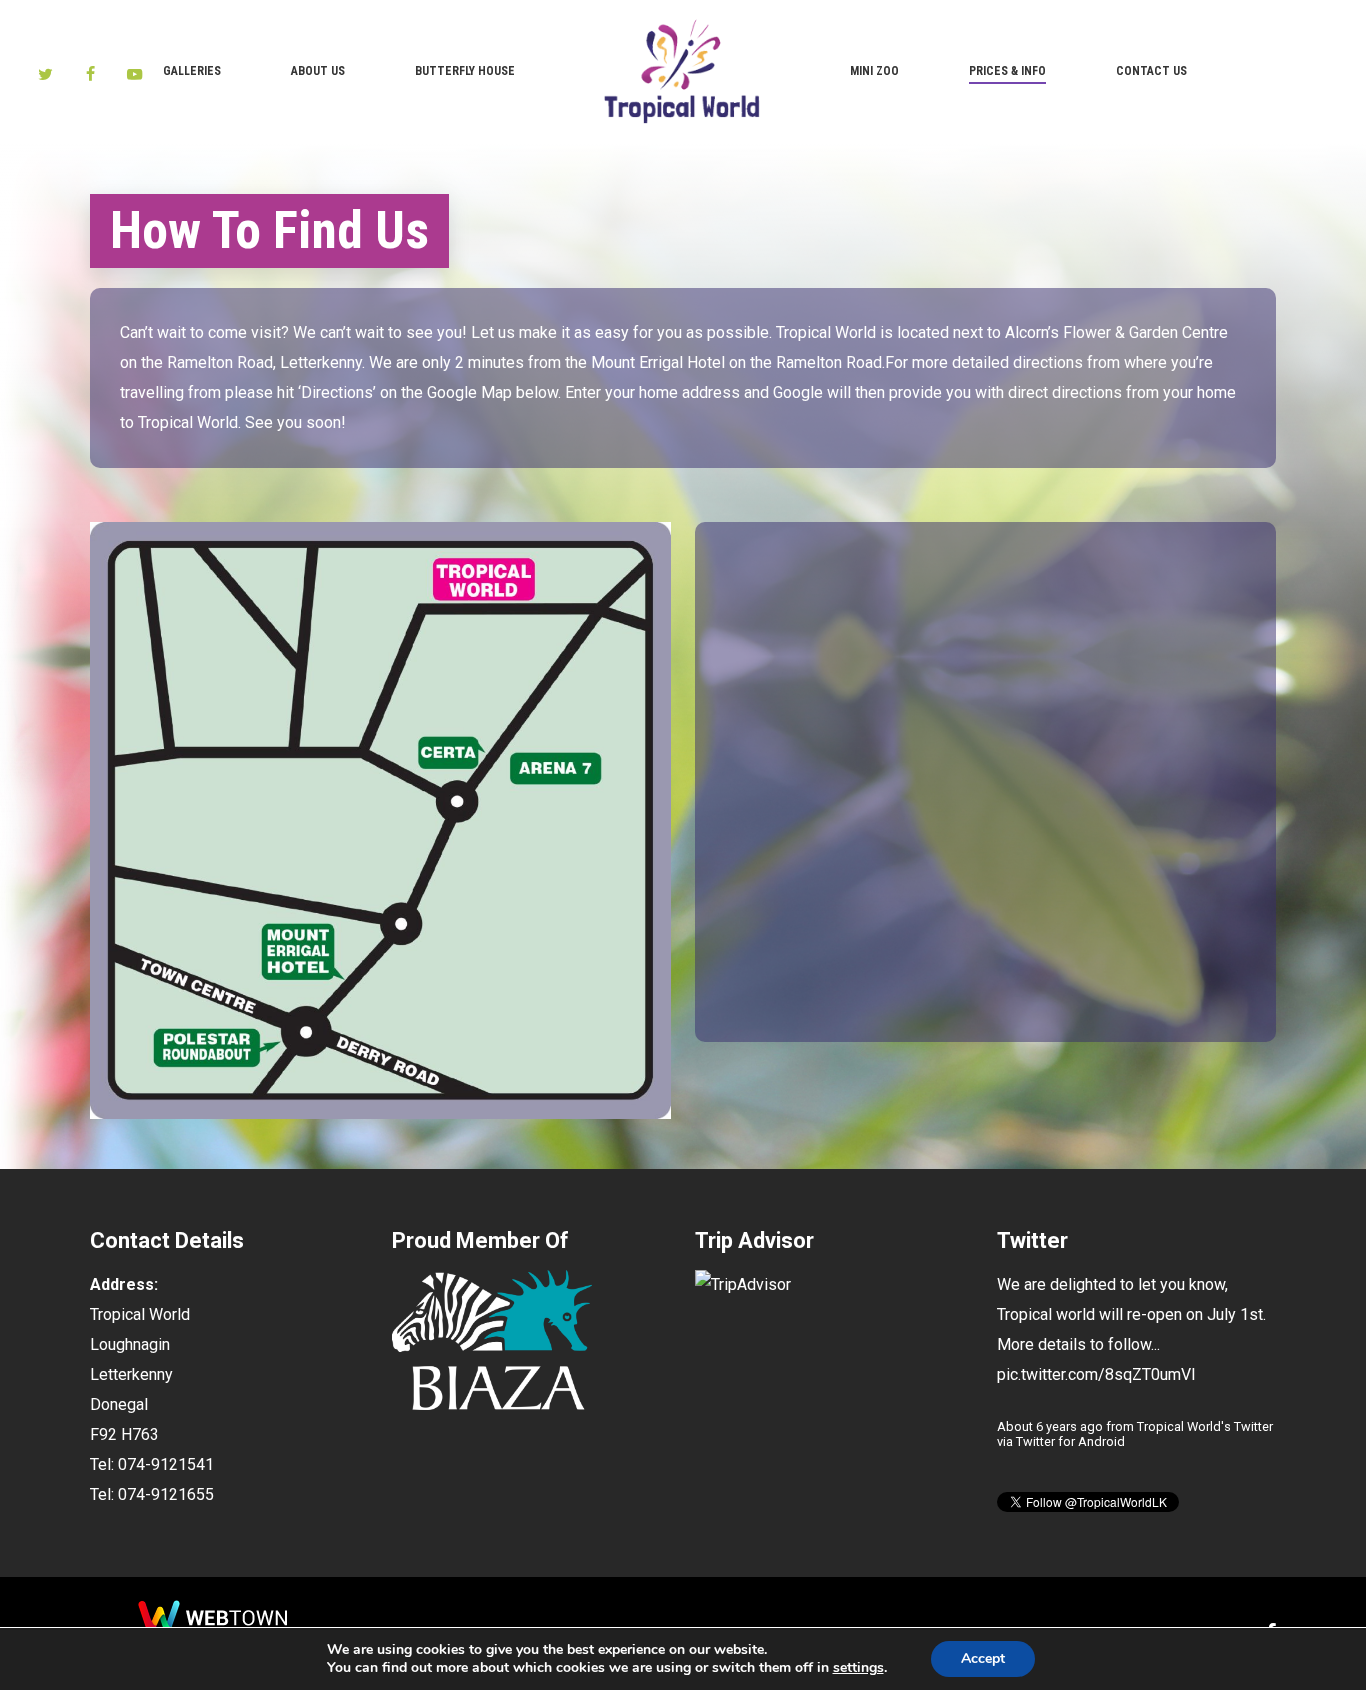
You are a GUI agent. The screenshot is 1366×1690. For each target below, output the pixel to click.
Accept (983, 1658)
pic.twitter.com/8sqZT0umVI (1096, 1374)
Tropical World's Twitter (1205, 1426)
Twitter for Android (1070, 1441)
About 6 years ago (1050, 1426)
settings (858, 1668)
